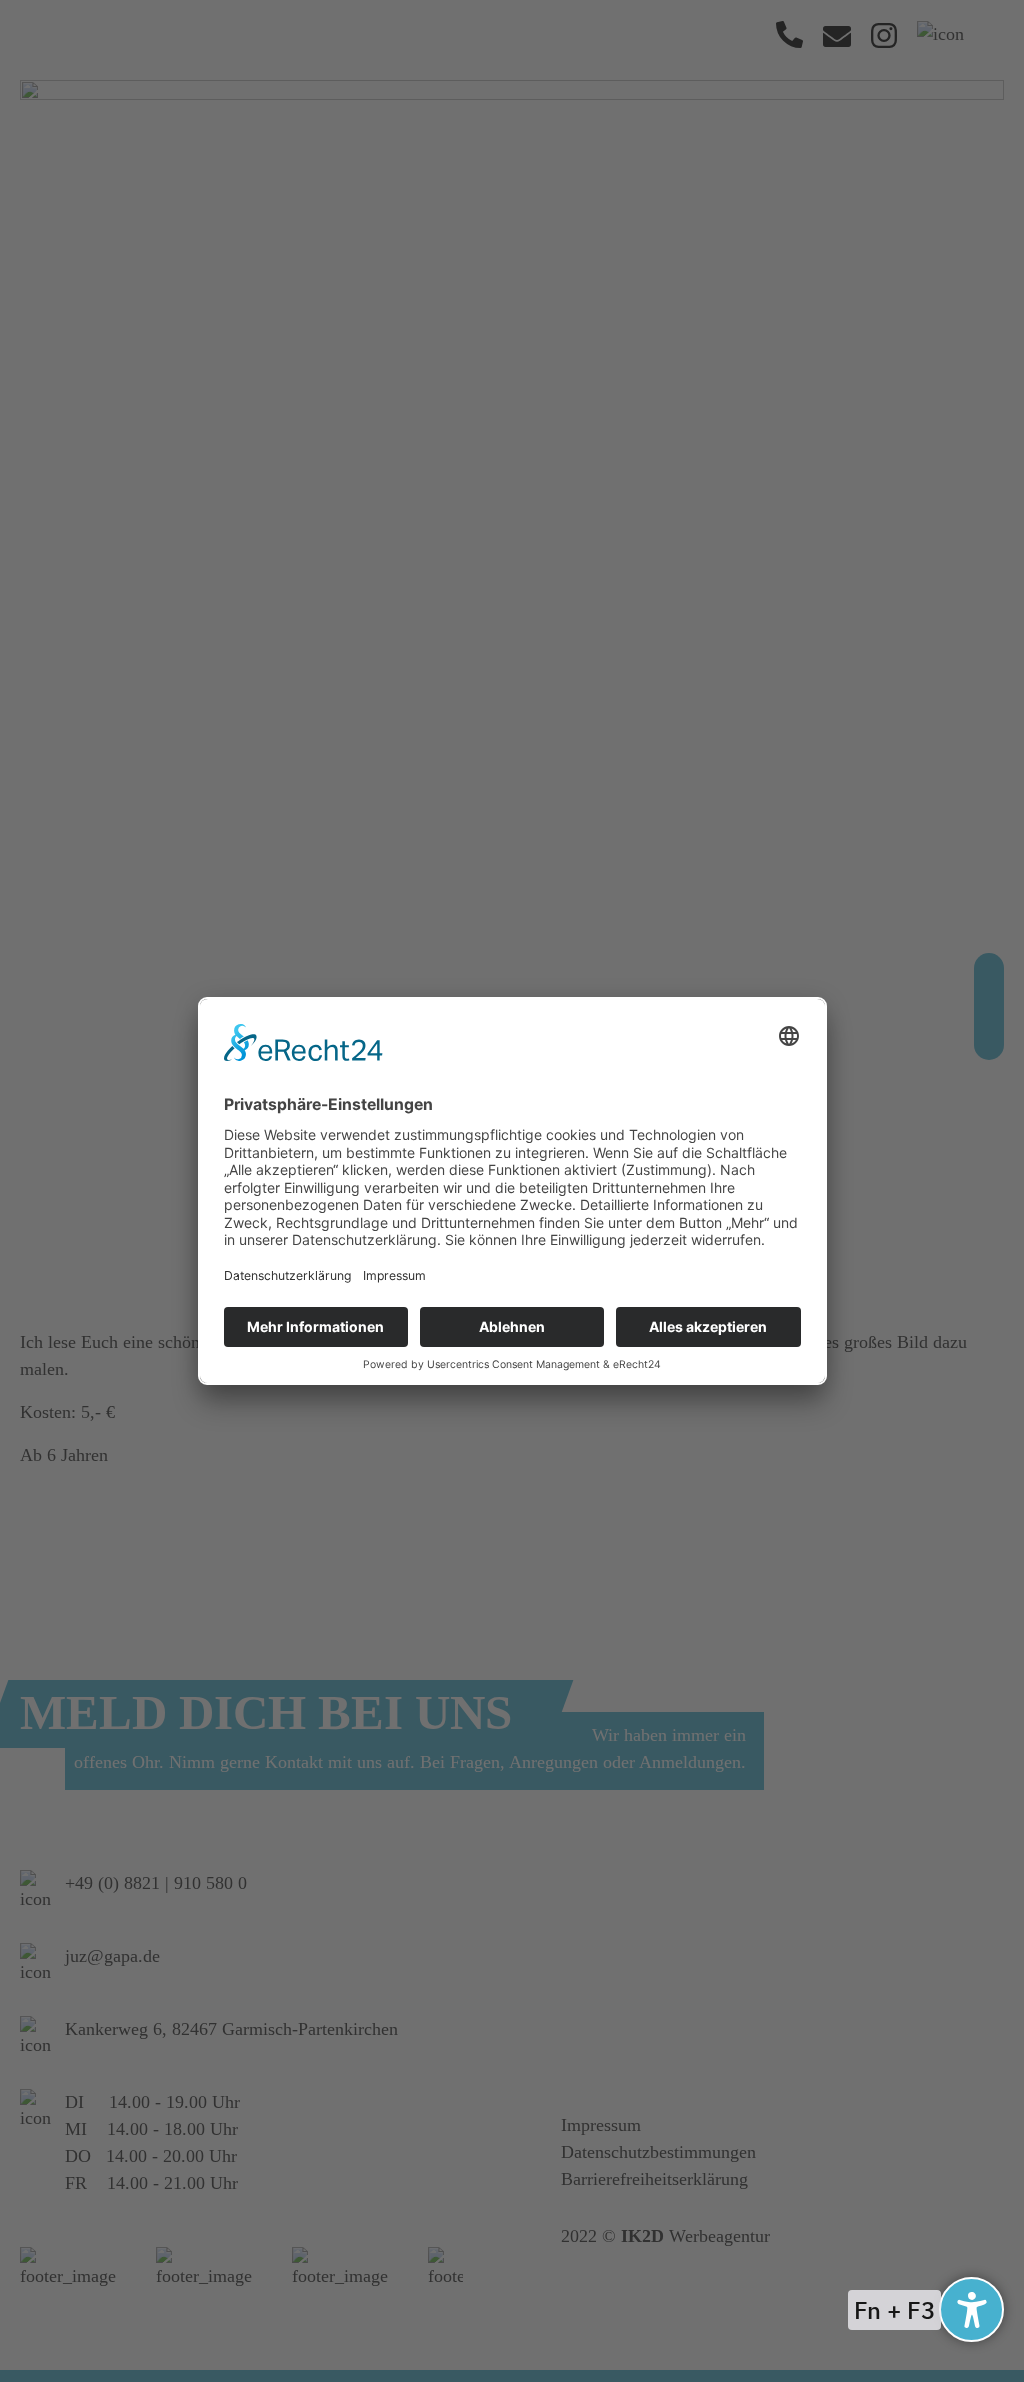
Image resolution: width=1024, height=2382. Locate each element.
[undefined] (971, 2309)
